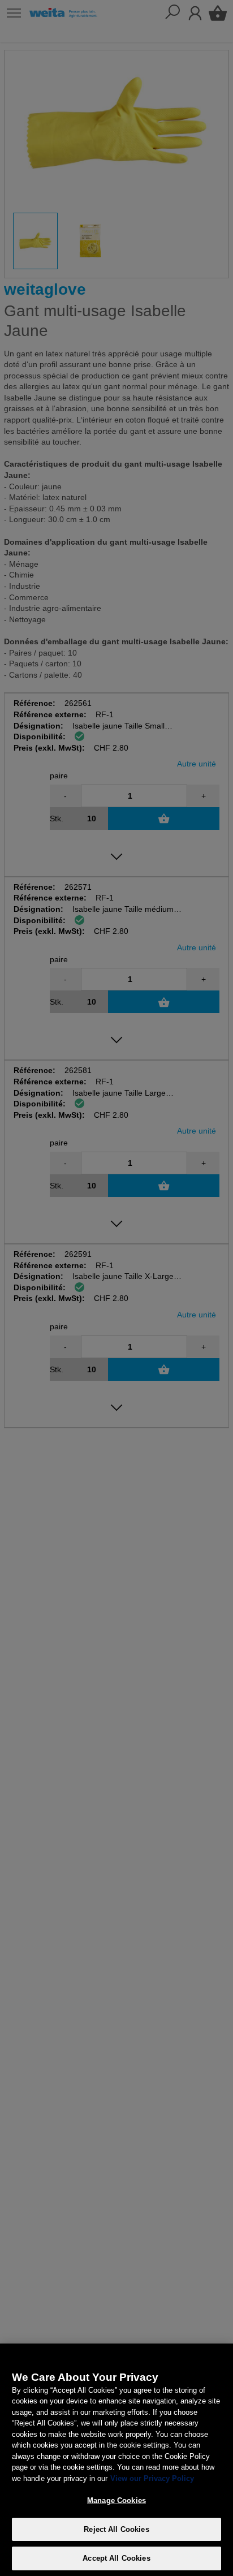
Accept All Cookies (116, 2558)
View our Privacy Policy (152, 2478)
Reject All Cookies (116, 2529)
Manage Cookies (116, 2500)
